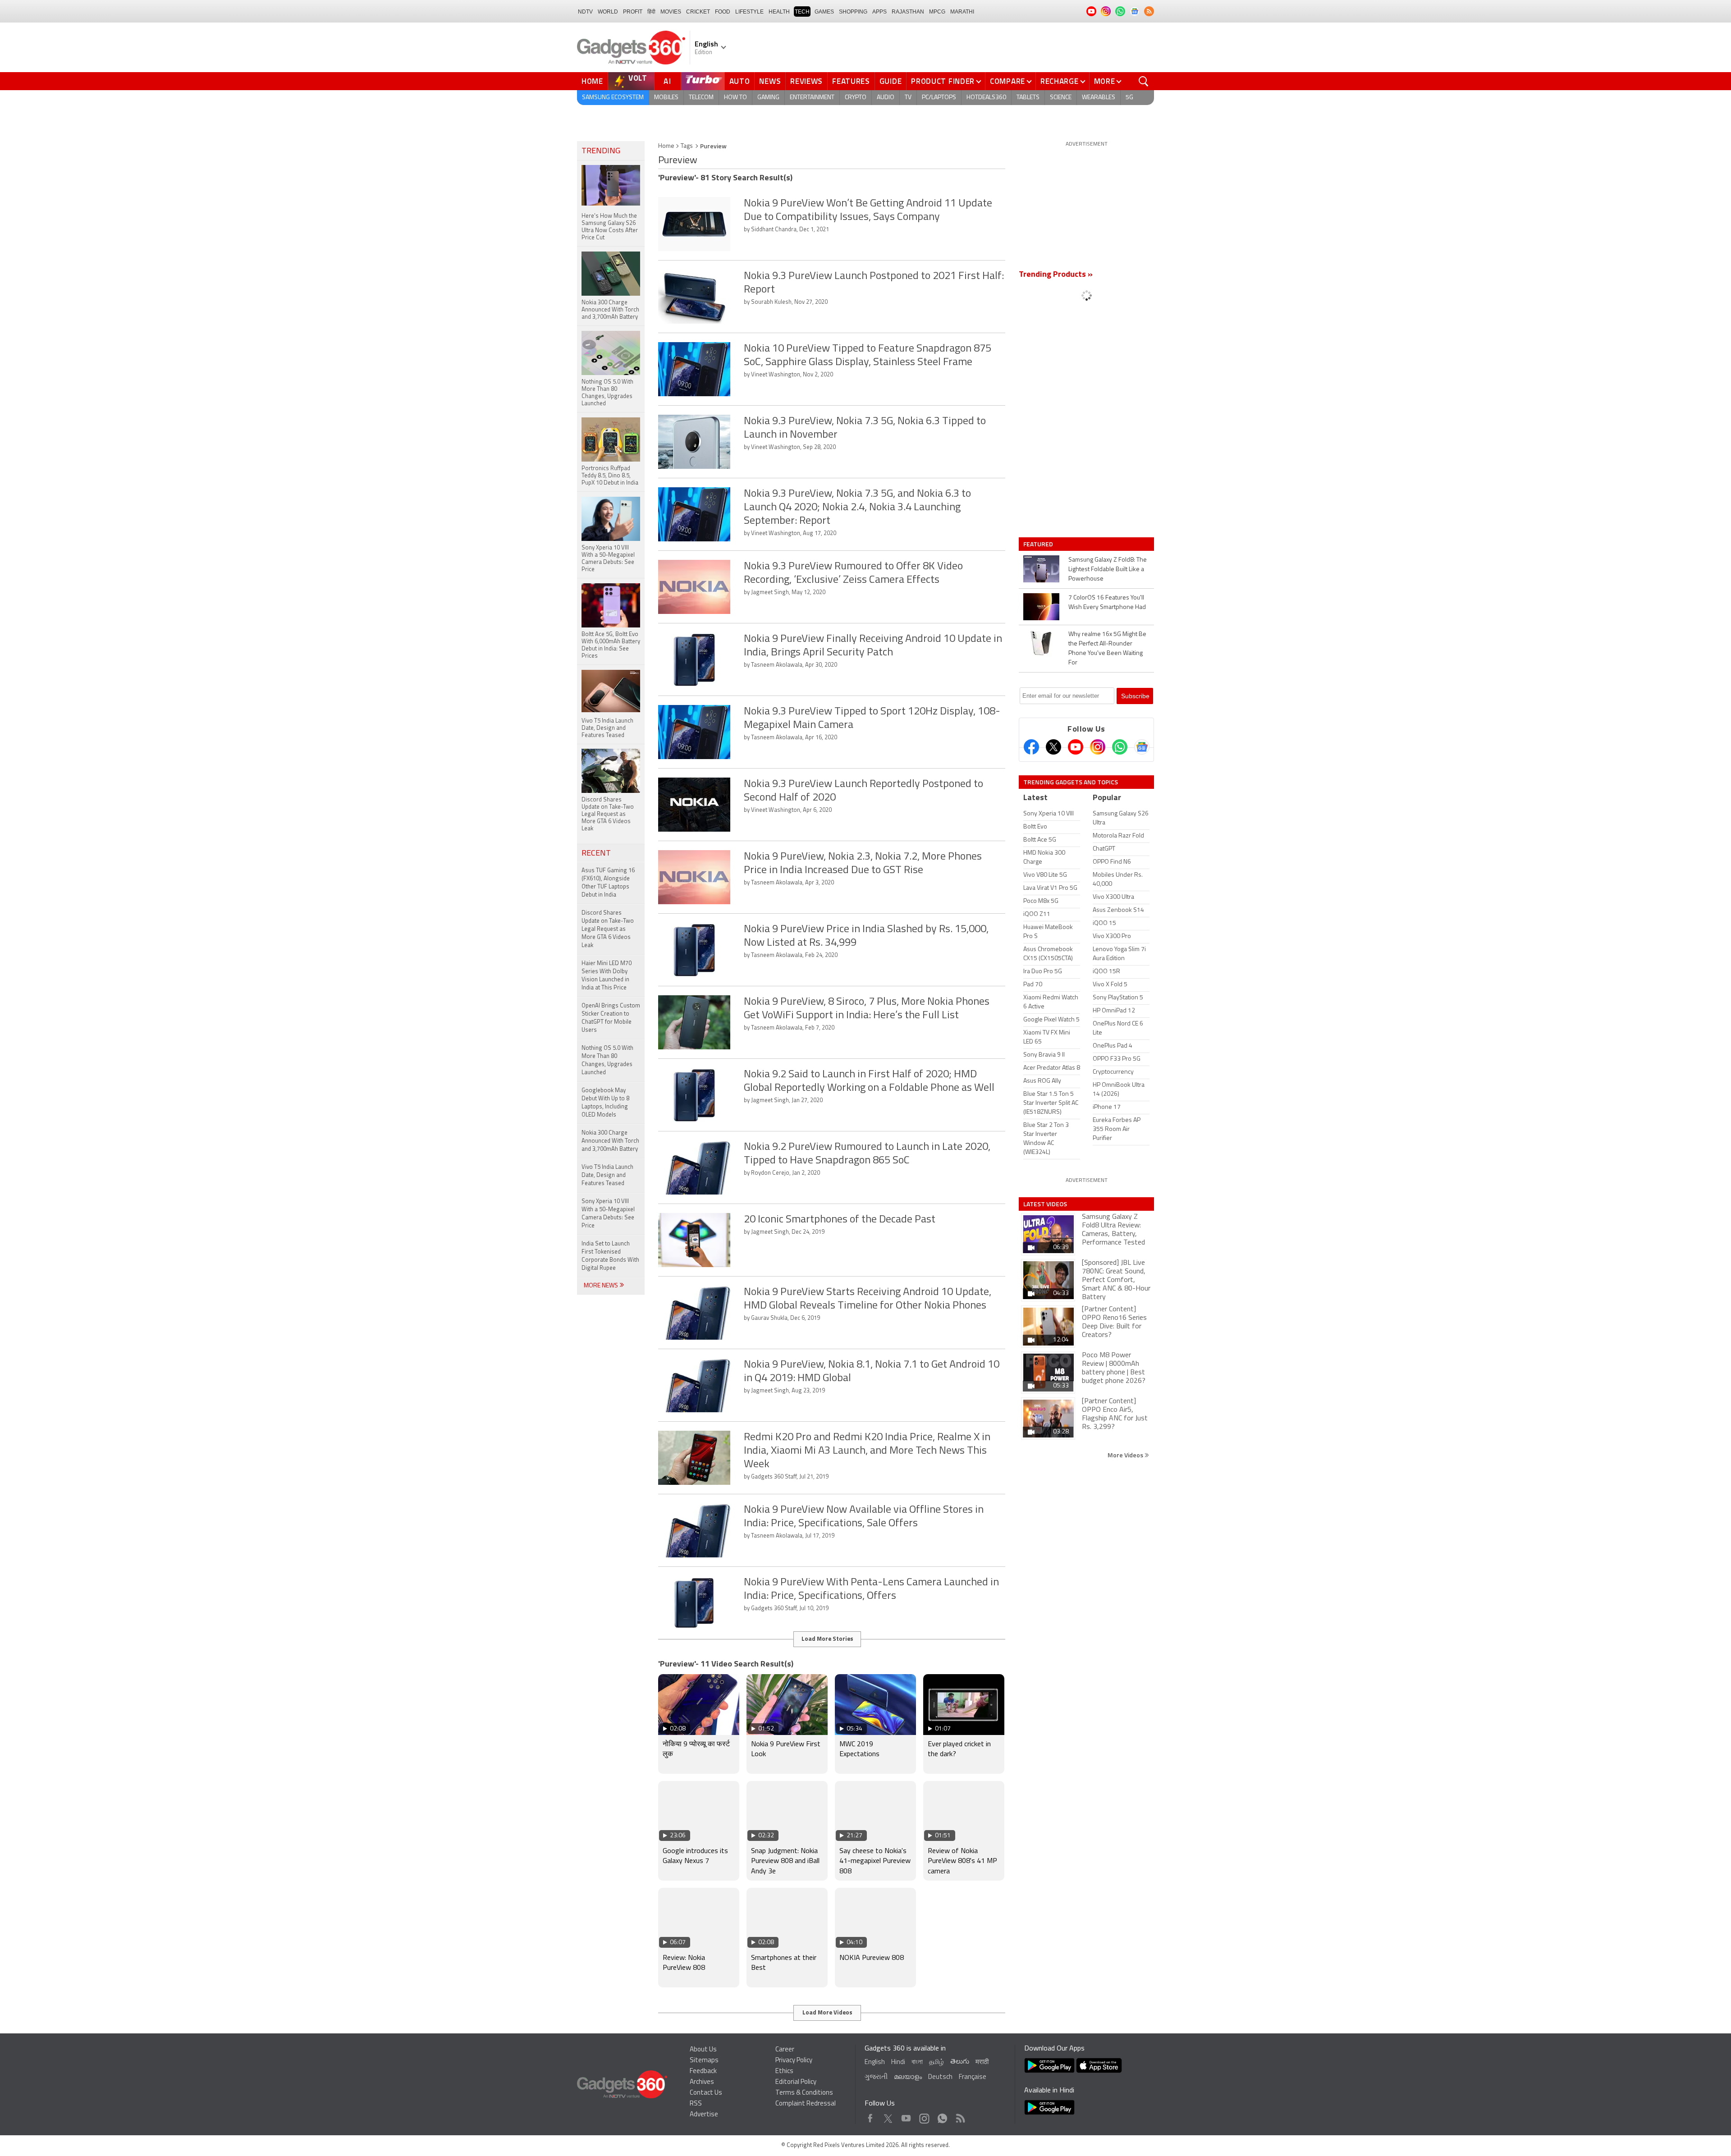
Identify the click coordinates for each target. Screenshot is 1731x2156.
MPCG (937, 12)
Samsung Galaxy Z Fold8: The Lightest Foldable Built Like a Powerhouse (1108, 570)
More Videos (1126, 1455)
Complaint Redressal (806, 2104)
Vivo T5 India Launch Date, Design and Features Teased (607, 1175)
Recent (596, 854)
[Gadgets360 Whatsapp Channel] (1120, 747)
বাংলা (917, 2062)
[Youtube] (1076, 747)
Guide (891, 81)
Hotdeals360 (986, 98)
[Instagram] (1098, 747)
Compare (1007, 81)
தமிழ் (936, 2062)
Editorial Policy (796, 2082)
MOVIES (671, 12)
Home (592, 81)
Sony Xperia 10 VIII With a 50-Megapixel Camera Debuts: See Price (608, 1214)
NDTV (585, 12)
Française (973, 2077)
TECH (802, 12)
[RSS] (1149, 11)
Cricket (698, 12)
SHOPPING (853, 12)
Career (785, 2050)
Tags (687, 146)
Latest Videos (1045, 1204)
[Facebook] (1031, 747)
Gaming (768, 98)
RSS (696, 2104)
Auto (740, 81)
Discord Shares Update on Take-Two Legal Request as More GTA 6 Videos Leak (608, 929)
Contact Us (706, 2093)
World (608, 12)
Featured (1039, 544)
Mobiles (666, 98)
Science (1061, 98)
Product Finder (943, 81)
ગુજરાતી (876, 2077)
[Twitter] (1053, 747)
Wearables (1099, 98)
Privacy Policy (794, 2061)
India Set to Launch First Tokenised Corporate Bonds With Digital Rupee (610, 1256)
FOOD (723, 12)
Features (851, 81)
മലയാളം (908, 2077)
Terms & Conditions (804, 2093)
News (770, 81)
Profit (633, 12)
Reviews (806, 81)
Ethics (784, 2071)
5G (1129, 98)
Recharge (1060, 81)
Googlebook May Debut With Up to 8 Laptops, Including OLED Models (605, 1103)
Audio (886, 98)
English (875, 2062)
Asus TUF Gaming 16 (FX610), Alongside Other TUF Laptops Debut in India (608, 883)
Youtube (906, 2116)
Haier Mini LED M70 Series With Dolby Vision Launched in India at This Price (607, 976)
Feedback (703, 2071)
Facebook (870, 2116)
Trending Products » (1056, 275)
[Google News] (1142, 747)
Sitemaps (704, 2061)
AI (668, 81)
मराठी (982, 2062)
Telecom (701, 98)
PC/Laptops (939, 98)
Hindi (898, 2062)
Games (824, 12)
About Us (703, 2050)
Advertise (704, 2115)
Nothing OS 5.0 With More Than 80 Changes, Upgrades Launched (607, 1060)
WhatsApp (942, 2116)
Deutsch (940, 2077)
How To (735, 98)
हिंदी (651, 12)
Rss (960, 2116)
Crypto (856, 98)
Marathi (962, 12)
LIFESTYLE (749, 12)
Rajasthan (908, 12)
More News (602, 1286)
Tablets (1028, 98)
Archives (702, 2082)
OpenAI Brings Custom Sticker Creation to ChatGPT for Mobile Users (611, 1018)
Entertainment (812, 98)
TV (908, 98)
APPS (879, 12)
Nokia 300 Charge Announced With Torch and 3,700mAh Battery (610, 1141)
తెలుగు (960, 2062)
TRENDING (601, 151)
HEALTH (779, 12)
